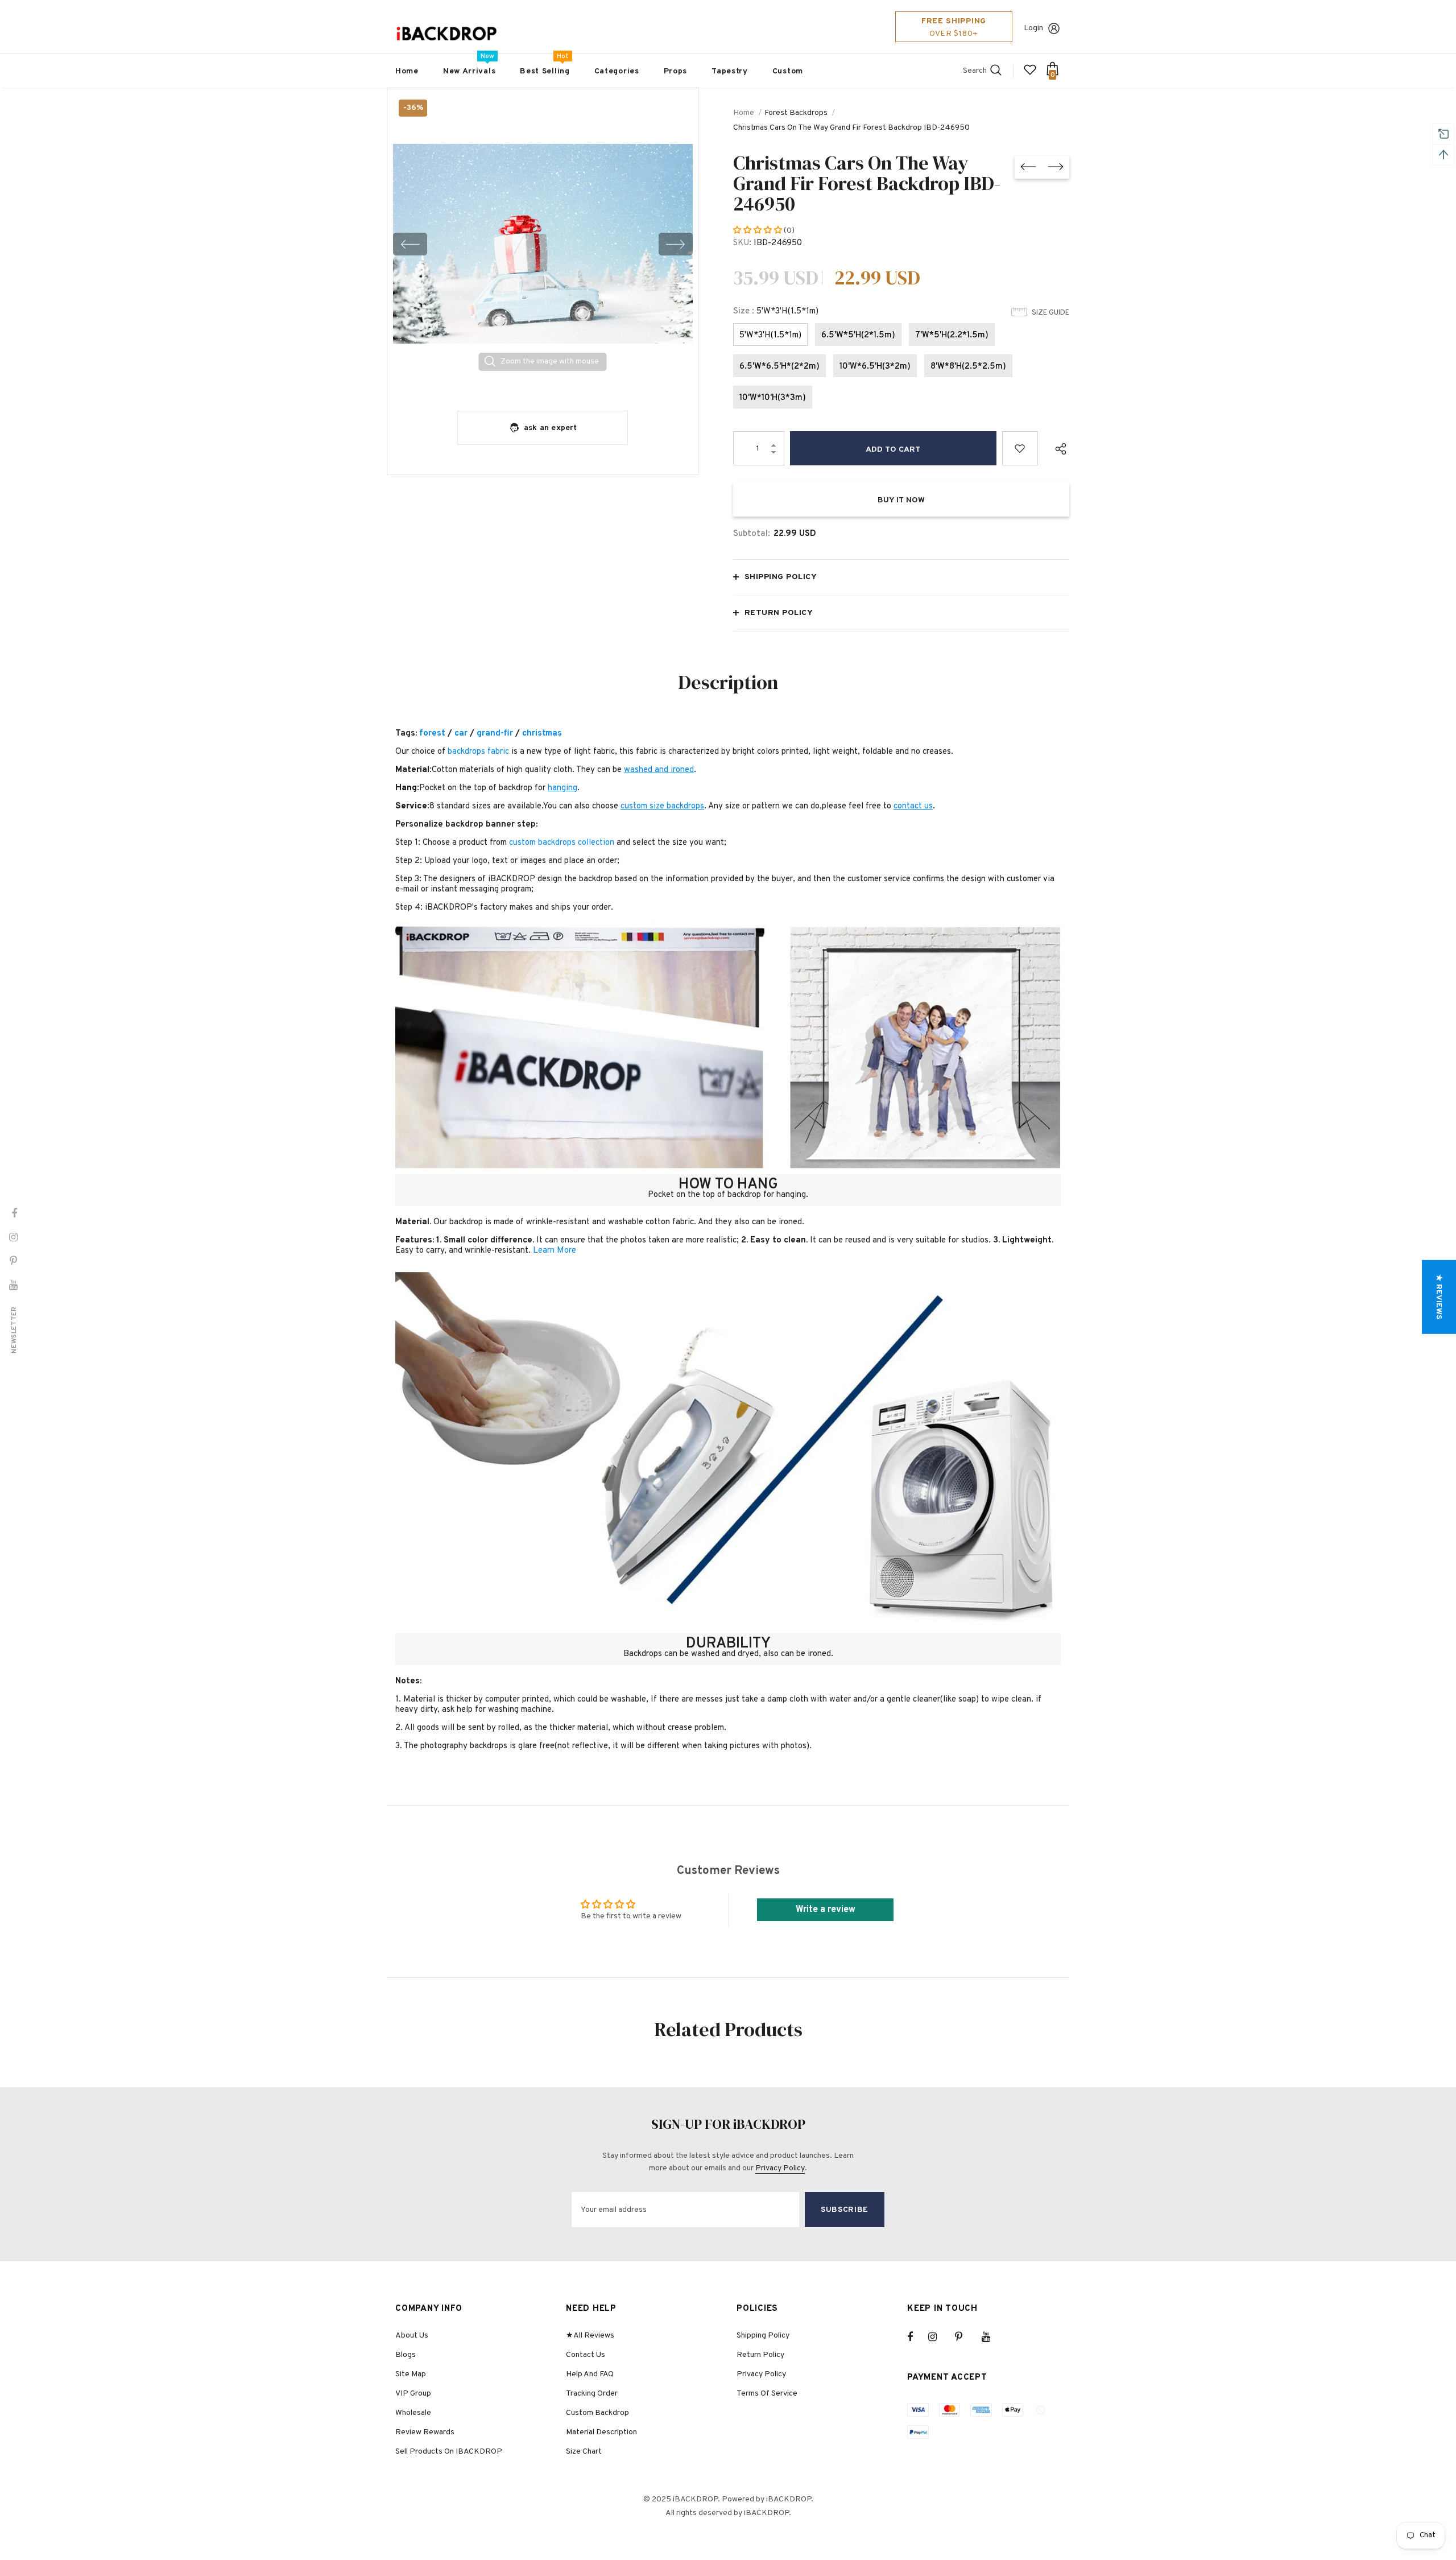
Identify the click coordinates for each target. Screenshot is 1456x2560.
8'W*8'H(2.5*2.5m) (968, 367)
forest (432, 734)
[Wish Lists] (1020, 448)
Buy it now (901, 500)
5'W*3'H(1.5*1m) (770, 335)
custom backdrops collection (562, 843)
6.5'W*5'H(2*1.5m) (858, 335)
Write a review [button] (826, 1910)
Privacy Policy (780, 2168)
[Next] (676, 244)
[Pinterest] (965, 2337)
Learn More (555, 1251)
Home (744, 113)
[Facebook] (917, 2337)
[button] (758, 231)
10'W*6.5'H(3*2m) (875, 367)
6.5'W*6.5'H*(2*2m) (779, 367)
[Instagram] (938, 2337)
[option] (543, 244)
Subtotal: (752, 534)
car (461, 734)
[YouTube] (992, 2337)
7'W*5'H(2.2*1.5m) (952, 335)
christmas (542, 734)
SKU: (742, 243)
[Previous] (410, 244)
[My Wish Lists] (1030, 74)
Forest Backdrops (796, 113)
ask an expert (551, 428)
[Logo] (446, 34)
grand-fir (495, 734)
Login (1033, 28)
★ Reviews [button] (1439, 1297)
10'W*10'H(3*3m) (773, 398)
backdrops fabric (478, 752)
